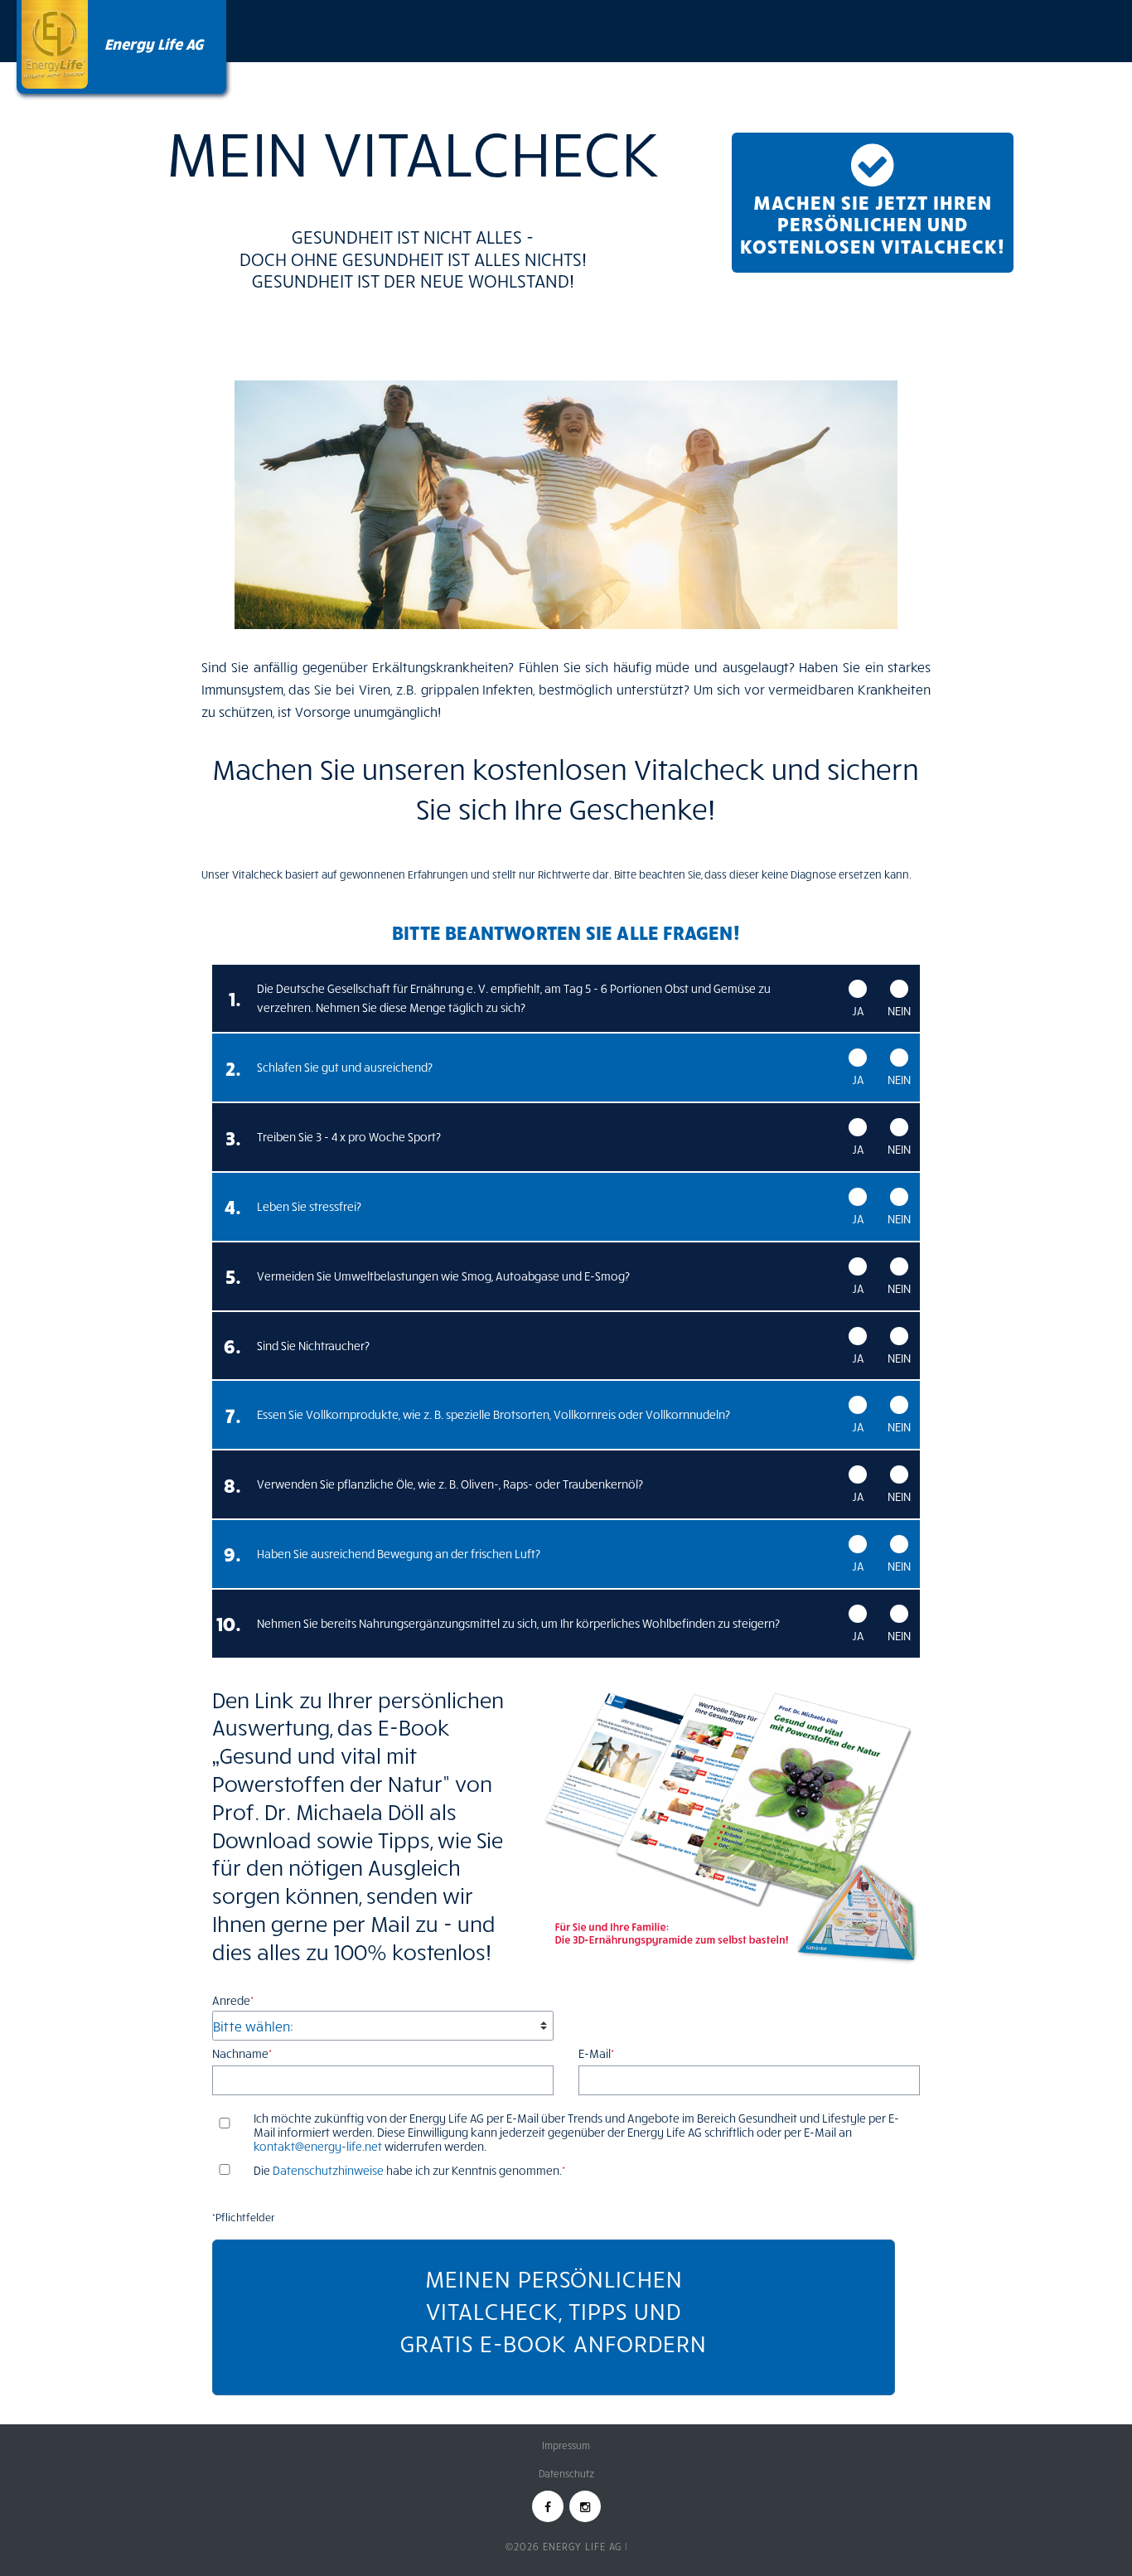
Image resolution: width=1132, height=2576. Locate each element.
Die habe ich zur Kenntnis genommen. (409, 2171)
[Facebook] (548, 2506)
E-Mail (596, 2053)
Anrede (233, 2000)
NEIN (899, 1011)
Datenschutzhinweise (328, 2170)
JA (858, 1011)
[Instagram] (585, 2506)
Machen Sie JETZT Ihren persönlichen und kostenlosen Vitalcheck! (873, 223)
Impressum (566, 2445)
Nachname (242, 2053)
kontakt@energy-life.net (318, 2146)
